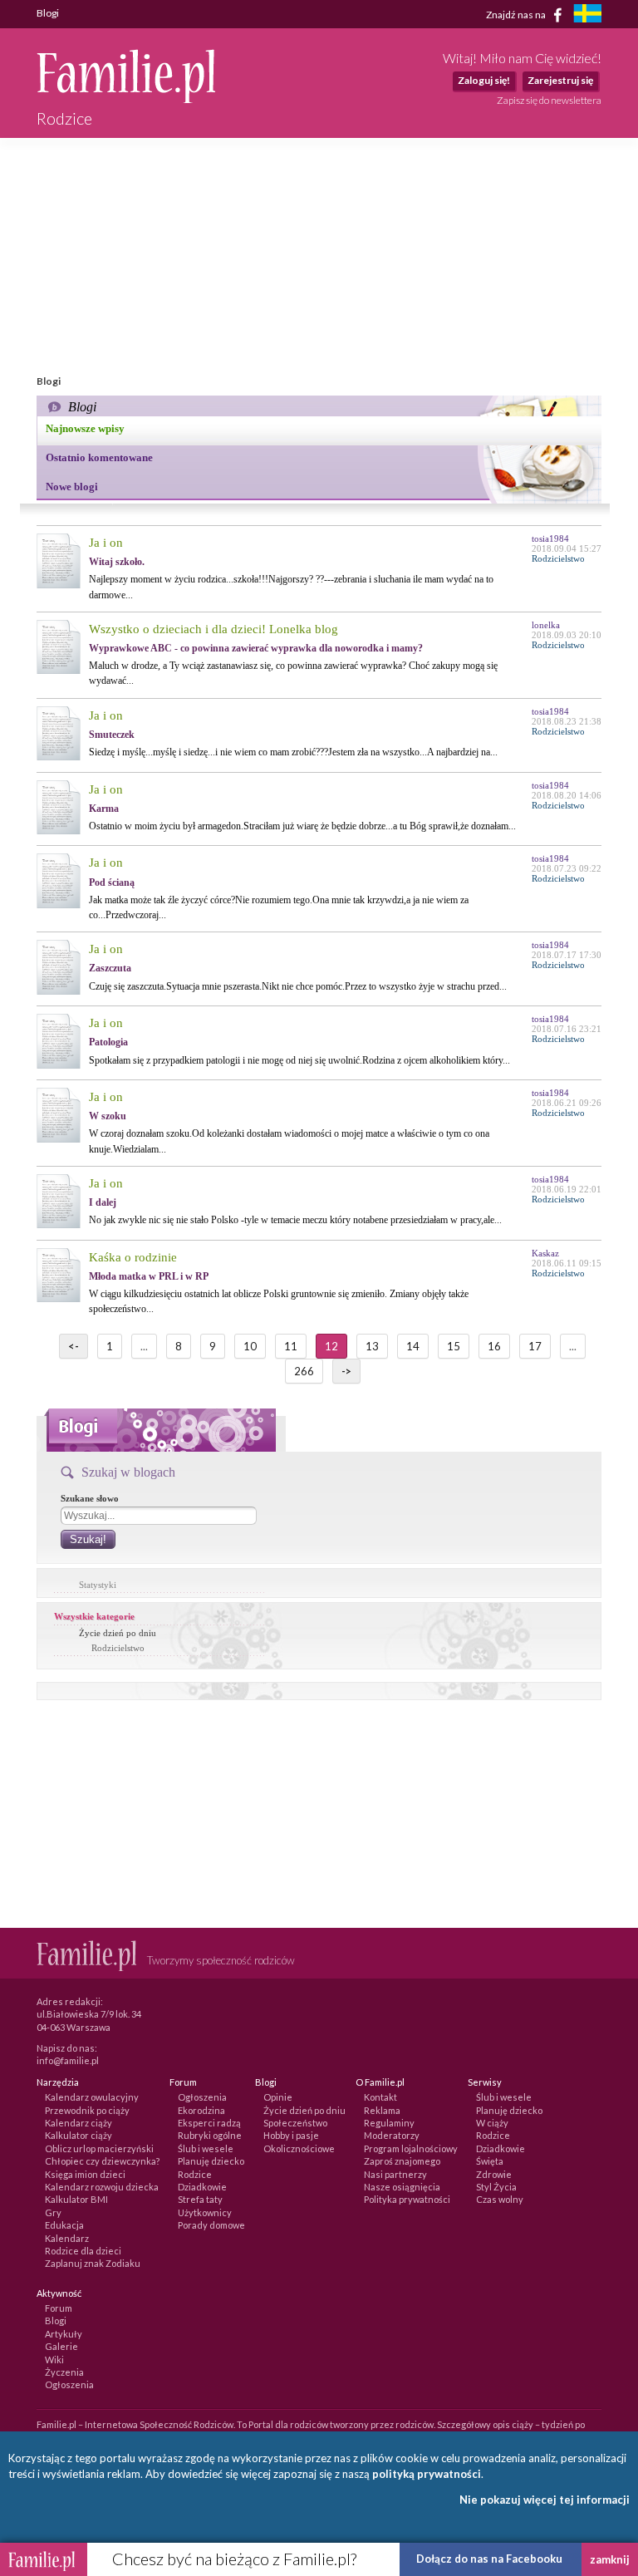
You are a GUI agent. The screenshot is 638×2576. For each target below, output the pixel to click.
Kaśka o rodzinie (133, 1257)
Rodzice (195, 2174)
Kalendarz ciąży (79, 2123)
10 (250, 1346)
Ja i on (106, 543)
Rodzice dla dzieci (83, 2251)
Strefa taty (200, 2199)
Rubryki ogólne (210, 2135)
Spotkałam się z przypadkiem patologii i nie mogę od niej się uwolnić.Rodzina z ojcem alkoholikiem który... (299, 1060)
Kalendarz (67, 2238)
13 (372, 1346)
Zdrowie (494, 2174)
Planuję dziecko (211, 2161)
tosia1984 (550, 538)
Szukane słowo (90, 1498)
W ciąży (492, 2123)
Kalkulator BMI (76, 2199)
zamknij (610, 2559)
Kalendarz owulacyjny (92, 2097)
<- (74, 1346)
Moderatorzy (392, 2135)
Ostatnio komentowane (99, 457)
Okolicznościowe (299, 2148)
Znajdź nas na (517, 14)
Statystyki (98, 1585)
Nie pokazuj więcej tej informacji (545, 2500)
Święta (490, 2161)
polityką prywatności (427, 2474)
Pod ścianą (112, 882)
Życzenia (64, 2372)
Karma (104, 809)
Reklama (382, 2110)
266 (304, 1371)
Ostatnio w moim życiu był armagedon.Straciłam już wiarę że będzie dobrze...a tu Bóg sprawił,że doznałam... (302, 826)
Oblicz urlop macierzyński (99, 2148)
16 (494, 1346)
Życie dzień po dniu (118, 1633)
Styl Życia (496, 2187)
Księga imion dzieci (85, 2174)
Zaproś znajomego (402, 2161)
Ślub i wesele (206, 2148)
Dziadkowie (202, 2187)
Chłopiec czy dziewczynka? (102, 2161)
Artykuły (64, 2334)
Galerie (61, 2346)
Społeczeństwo (295, 2123)
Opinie (278, 2097)
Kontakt (380, 2097)
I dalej (103, 1202)
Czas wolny (500, 2199)
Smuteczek (112, 735)
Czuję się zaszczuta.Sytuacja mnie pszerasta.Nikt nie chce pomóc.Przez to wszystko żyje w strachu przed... (298, 986)
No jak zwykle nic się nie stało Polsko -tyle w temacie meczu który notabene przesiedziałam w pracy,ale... (295, 1220)
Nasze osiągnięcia (402, 2187)
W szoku (108, 1116)
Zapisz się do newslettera (549, 100)
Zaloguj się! (484, 80)
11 (291, 1346)
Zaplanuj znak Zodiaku (93, 2263)
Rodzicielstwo (118, 1648)
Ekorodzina (201, 2110)
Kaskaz (545, 1253)
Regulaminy (389, 2123)
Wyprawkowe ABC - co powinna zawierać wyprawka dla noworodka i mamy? (256, 648)
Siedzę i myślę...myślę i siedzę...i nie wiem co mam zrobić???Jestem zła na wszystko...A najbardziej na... (293, 752)
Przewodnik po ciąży (87, 2110)
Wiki (54, 2360)
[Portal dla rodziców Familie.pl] (126, 99)
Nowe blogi (72, 487)
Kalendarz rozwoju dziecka (102, 2187)
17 (535, 1346)
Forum (59, 2308)
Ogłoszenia (202, 2097)
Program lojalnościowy (411, 2148)
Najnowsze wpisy (85, 428)
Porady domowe (211, 2225)
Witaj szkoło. (117, 562)
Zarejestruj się (560, 80)
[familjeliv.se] (587, 15)
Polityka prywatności (407, 2199)
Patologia (108, 1042)
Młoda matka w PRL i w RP (149, 1276)
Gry (53, 2212)
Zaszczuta (110, 968)
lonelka (546, 625)
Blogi (56, 2320)
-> (346, 1371)
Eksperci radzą (209, 2123)
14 (413, 1346)
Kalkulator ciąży (79, 2135)
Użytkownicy (205, 2212)
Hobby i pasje (291, 2135)
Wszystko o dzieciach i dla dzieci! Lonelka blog (213, 629)
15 (454, 1346)
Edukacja (64, 2225)
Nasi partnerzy (395, 2174)
